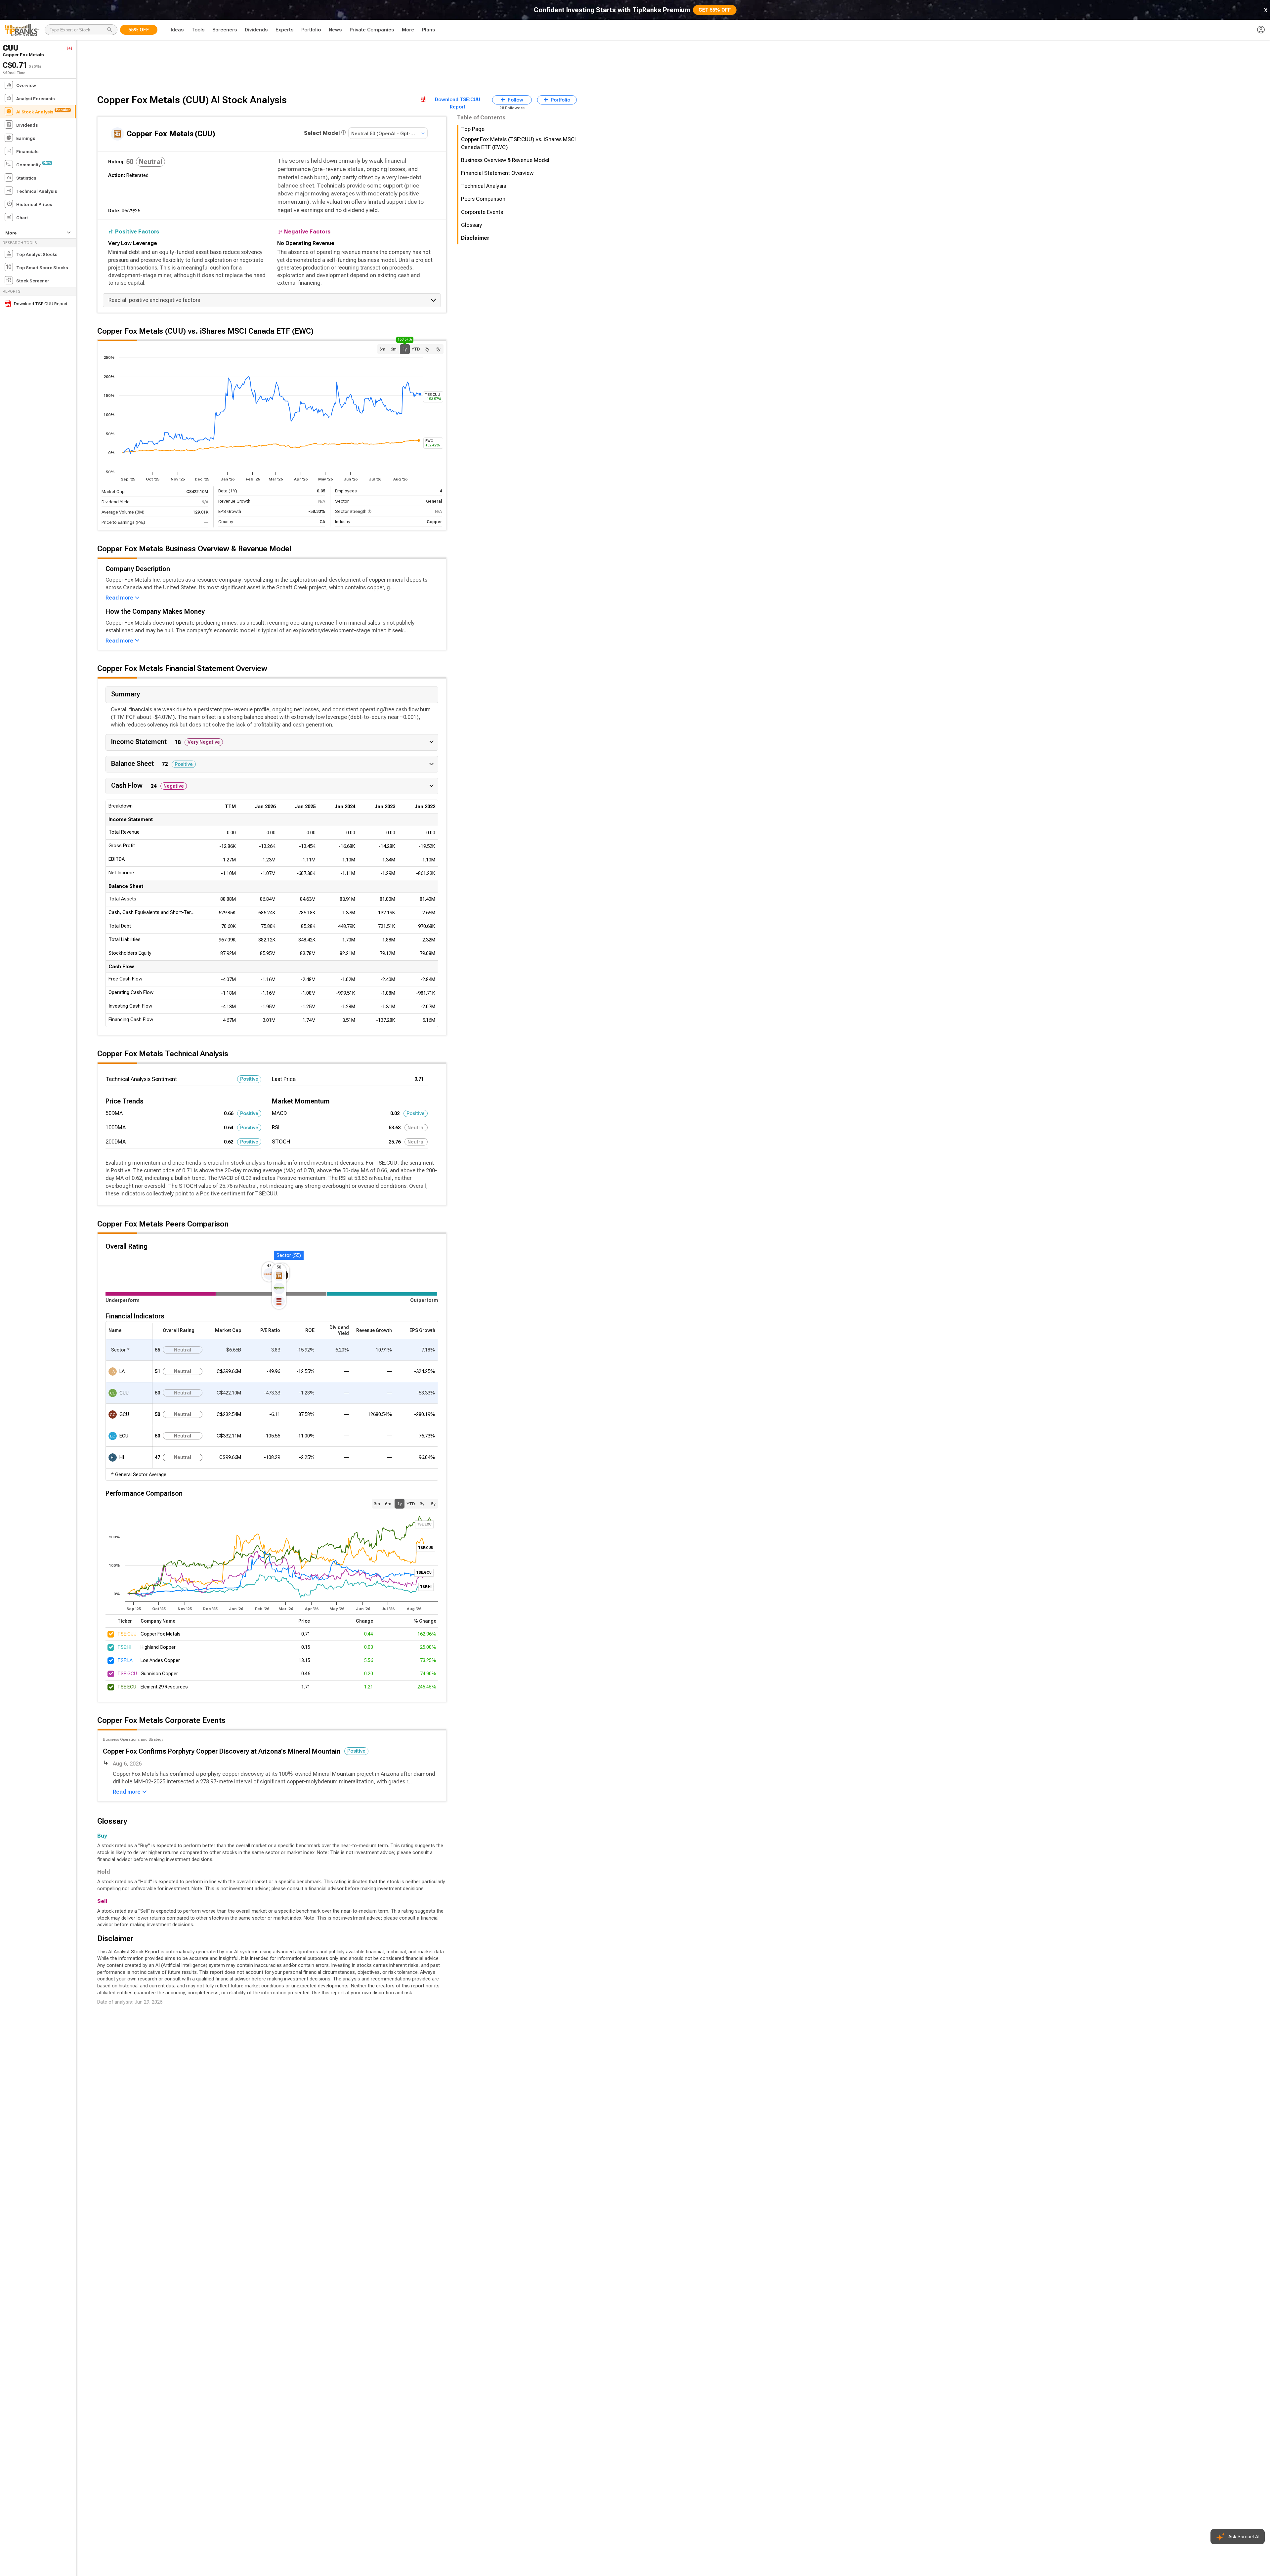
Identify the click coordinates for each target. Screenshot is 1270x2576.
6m (394, 349)
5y (438, 349)
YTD (416, 349)
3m (382, 349)
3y (427, 349)
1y (405, 348)
